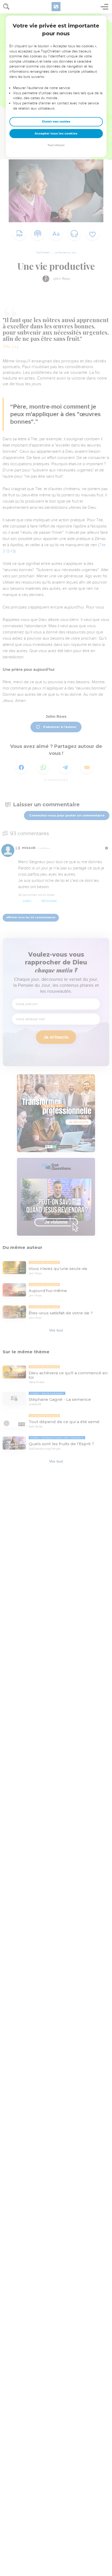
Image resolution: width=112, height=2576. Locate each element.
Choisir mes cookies (56, 122)
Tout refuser (56, 145)
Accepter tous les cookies (56, 133)
